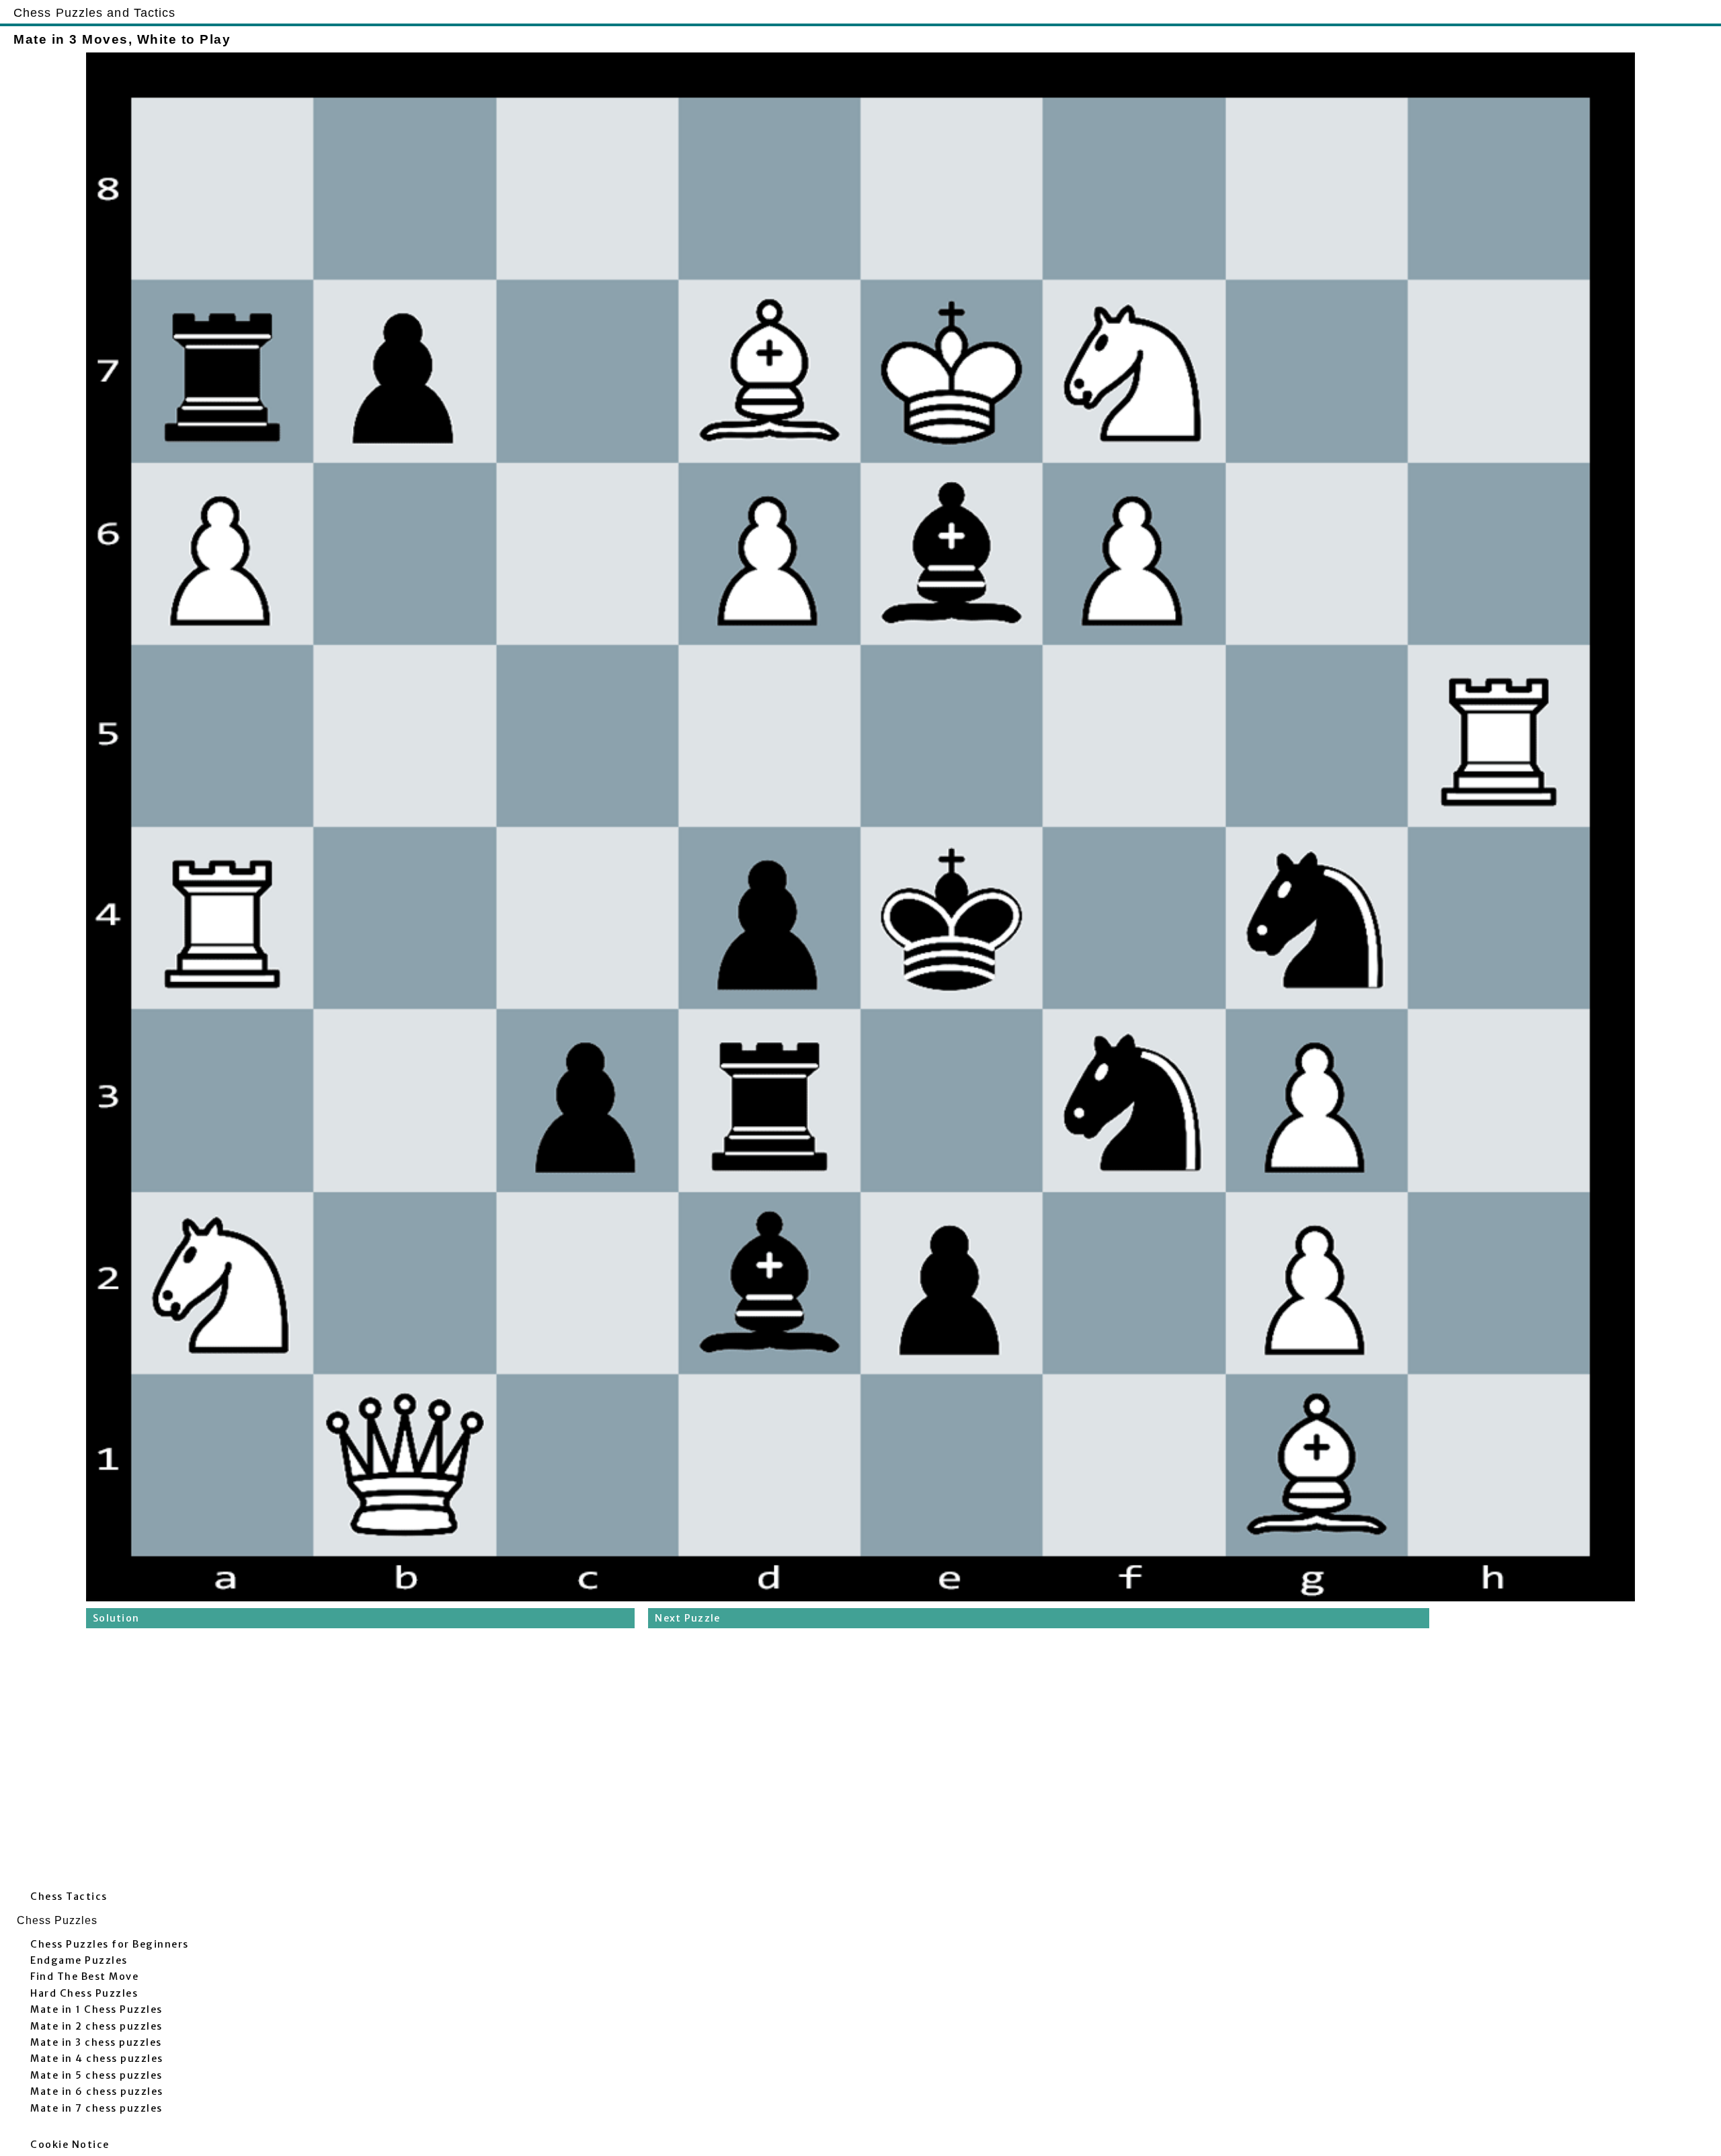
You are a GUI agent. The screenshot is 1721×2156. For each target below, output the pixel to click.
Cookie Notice (70, 2145)
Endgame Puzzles (79, 1960)
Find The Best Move (84, 1977)
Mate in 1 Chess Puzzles (96, 2009)
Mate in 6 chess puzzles (97, 2091)
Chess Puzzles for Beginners (110, 1944)
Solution (116, 1618)
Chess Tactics (69, 1897)
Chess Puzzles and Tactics (95, 12)
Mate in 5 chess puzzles (96, 2075)
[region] (860, 1763)
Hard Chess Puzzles (84, 1993)
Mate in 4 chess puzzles (97, 2059)
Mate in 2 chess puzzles (96, 2026)
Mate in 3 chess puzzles (96, 2042)
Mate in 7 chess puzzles (96, 2108)
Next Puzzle (687, 1618)
